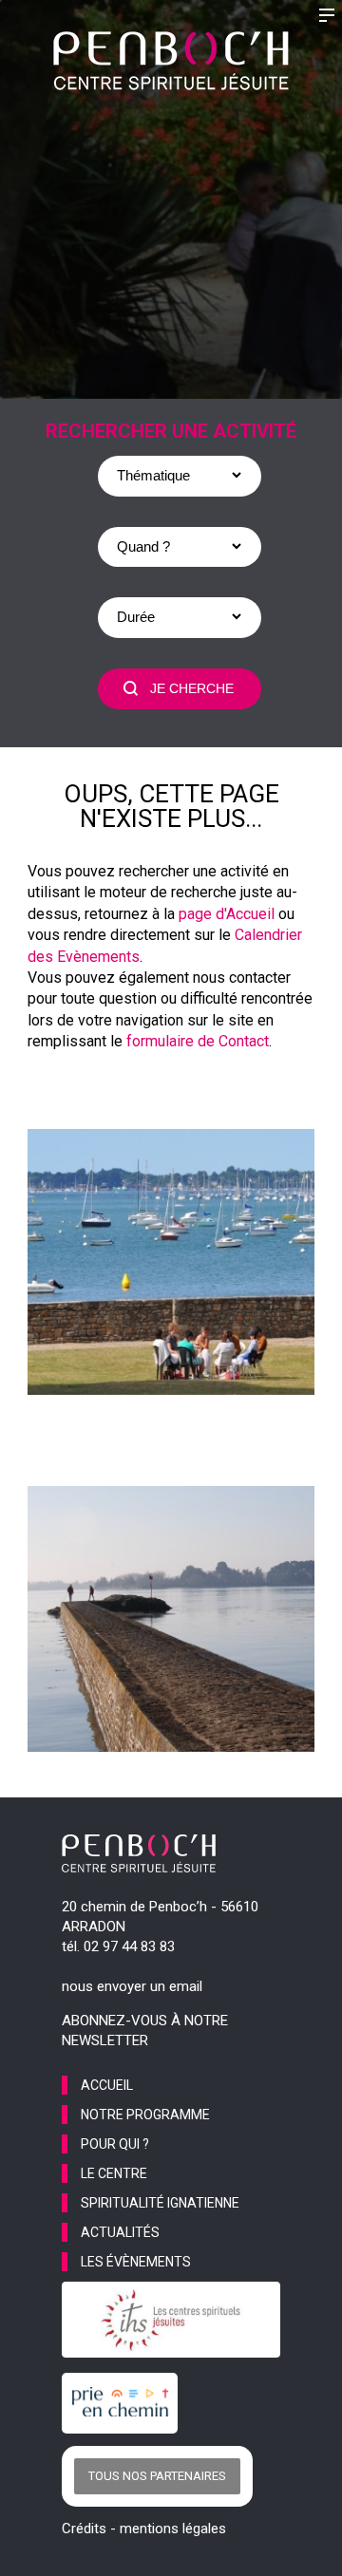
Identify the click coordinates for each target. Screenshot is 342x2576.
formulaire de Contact (198, 1041)
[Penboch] (171, 61)
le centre (114, 2173)
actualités (120, 2232)
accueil (107, 2085)
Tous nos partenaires (157, 2476)
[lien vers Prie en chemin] (124, 2403)
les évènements (136, 2262)
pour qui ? (115, 2144)
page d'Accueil (227, 914)
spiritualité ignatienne (160, 2203)
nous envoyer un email (132, 1986)
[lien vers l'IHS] (171, 2320)
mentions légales (173, 2529)
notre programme (145, 2115)
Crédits (84, 2529)
